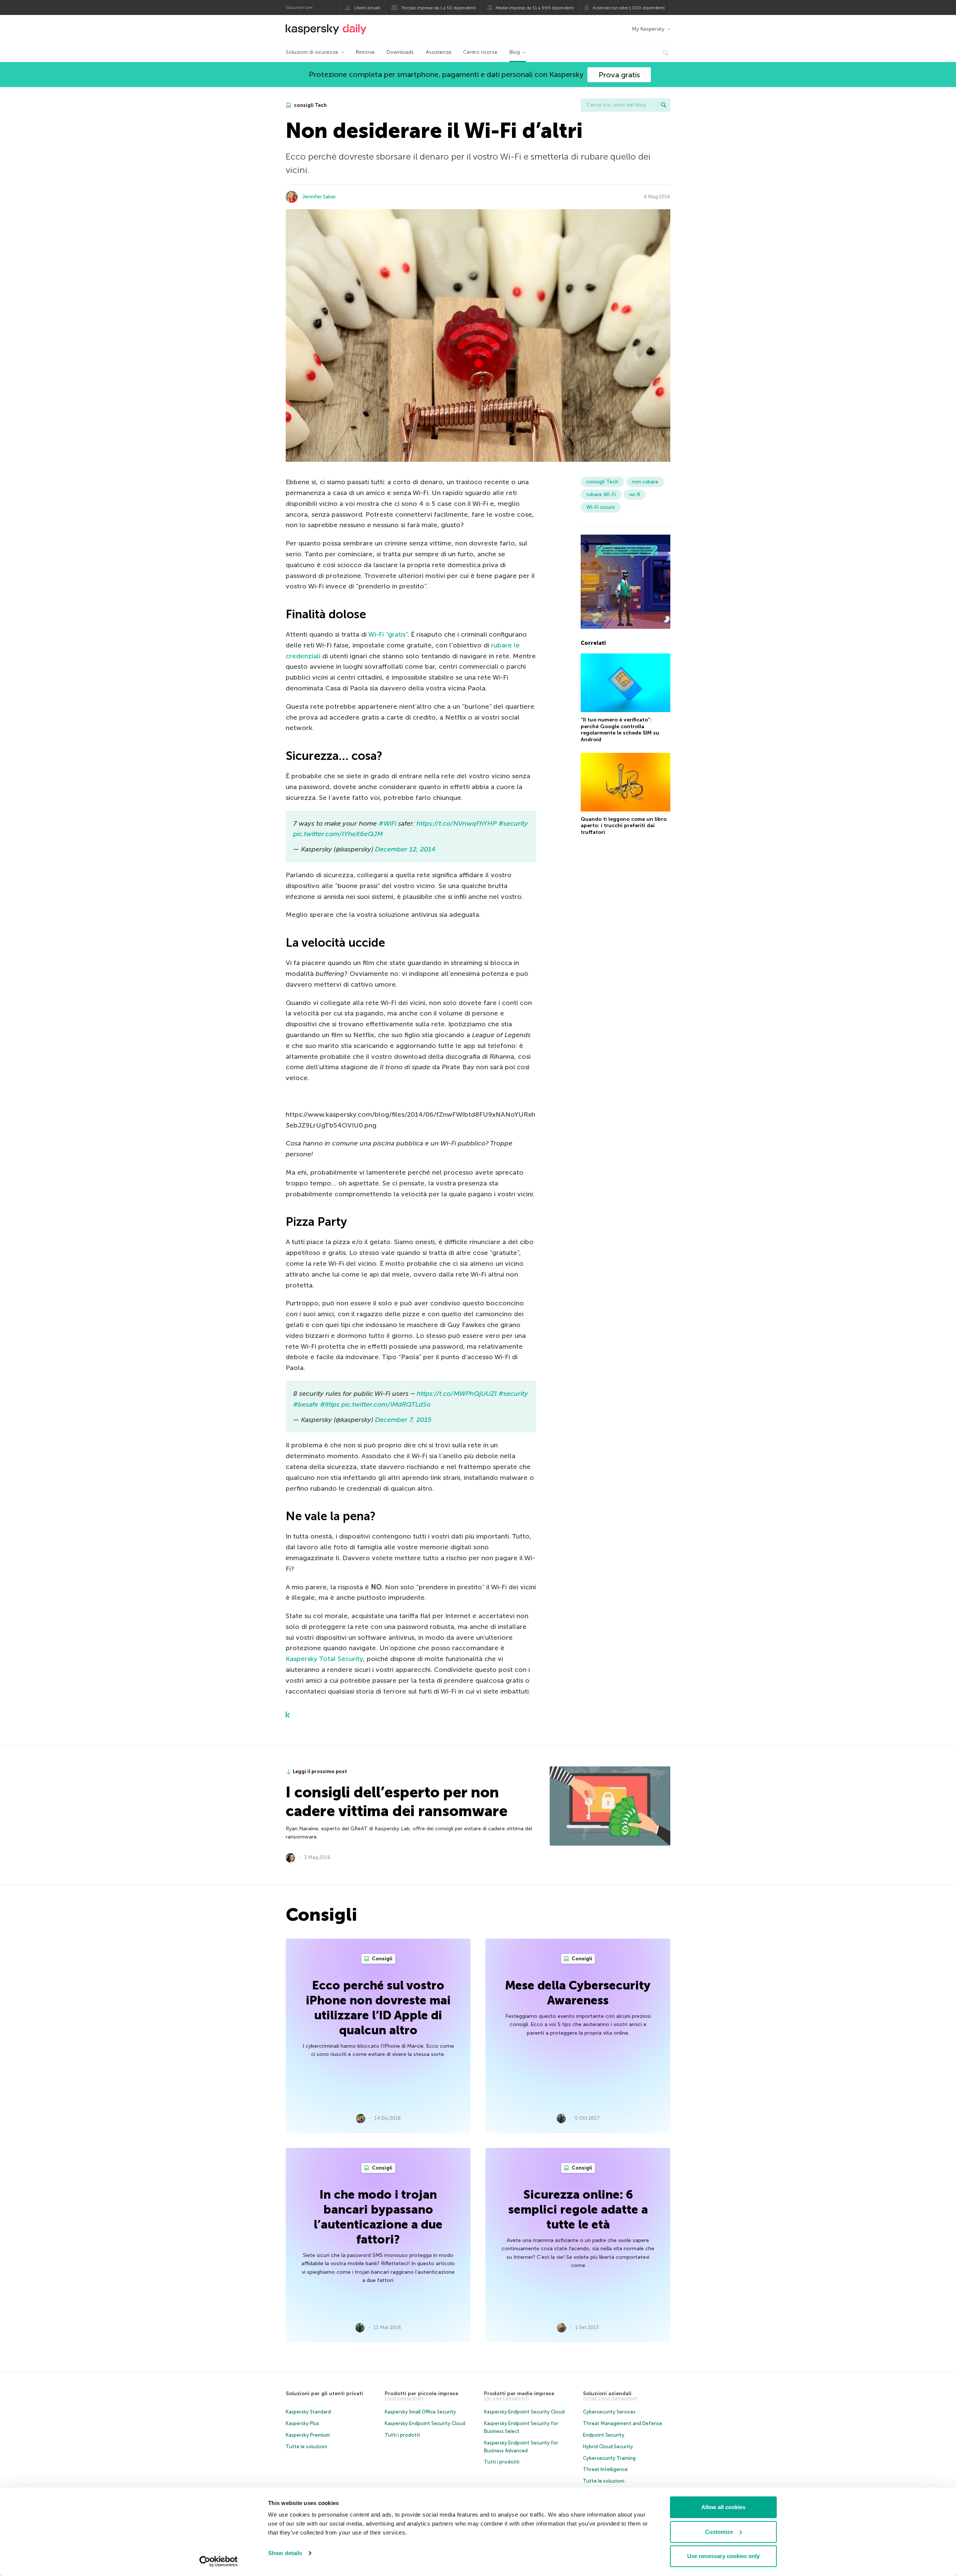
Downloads (400, 52)
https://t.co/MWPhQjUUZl (457, 1394)
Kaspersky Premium (308, 2435)
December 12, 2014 (405, 849)
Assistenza (438, 52)
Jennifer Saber (319, 197)
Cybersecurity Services (609, 2412)
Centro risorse (480, 52)
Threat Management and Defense (623, 2423)
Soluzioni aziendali (607, 2393)
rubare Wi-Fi (601, 494)
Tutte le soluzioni (306, 2447)
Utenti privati (367, 8)
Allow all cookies (723, 2507)
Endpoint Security (604, 2435)
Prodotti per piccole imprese (421, 2393)
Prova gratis (619, 75)
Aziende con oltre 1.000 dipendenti (629, 8)
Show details (285, 2553)
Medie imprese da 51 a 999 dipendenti (535, 8)
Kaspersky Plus (302, 2423)
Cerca (664, 105)
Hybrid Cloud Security (608, 2447)
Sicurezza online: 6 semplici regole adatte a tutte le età (578, 2209)
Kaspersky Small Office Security (420, 2412)
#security (513, 823)
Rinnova (365, 52)
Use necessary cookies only (723, 2556)
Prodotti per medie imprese (519, 2393)
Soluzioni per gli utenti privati (324, 2393)
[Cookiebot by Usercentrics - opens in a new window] (219, 2561)
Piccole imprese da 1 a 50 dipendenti (439, 8)
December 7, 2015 (403, 1420)
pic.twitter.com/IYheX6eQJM (338, 834)
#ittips (330, 1404)
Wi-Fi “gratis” (388, 634)
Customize (719, 2532)
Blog (515, 52)
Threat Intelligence (605, 2469)
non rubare (645, 482)
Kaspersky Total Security (324, 1659)
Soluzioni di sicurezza (312, 52)
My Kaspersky (648, 29)
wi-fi (635, 494)
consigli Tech (310, 105)
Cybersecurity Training (609, 2458)
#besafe (306, 1404)
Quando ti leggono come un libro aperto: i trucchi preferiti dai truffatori (624, 826)
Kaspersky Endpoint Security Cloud (425, 2423)
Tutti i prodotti (402, 2435)
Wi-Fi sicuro (601, 507)
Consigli (382, 1959)
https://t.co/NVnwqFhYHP (457, 823)
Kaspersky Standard (308, 2412)
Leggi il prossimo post (320, 1771)
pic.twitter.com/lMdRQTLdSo (386, 1404)
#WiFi (387, 823)
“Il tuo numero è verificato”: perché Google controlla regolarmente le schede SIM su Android (620, 730)
